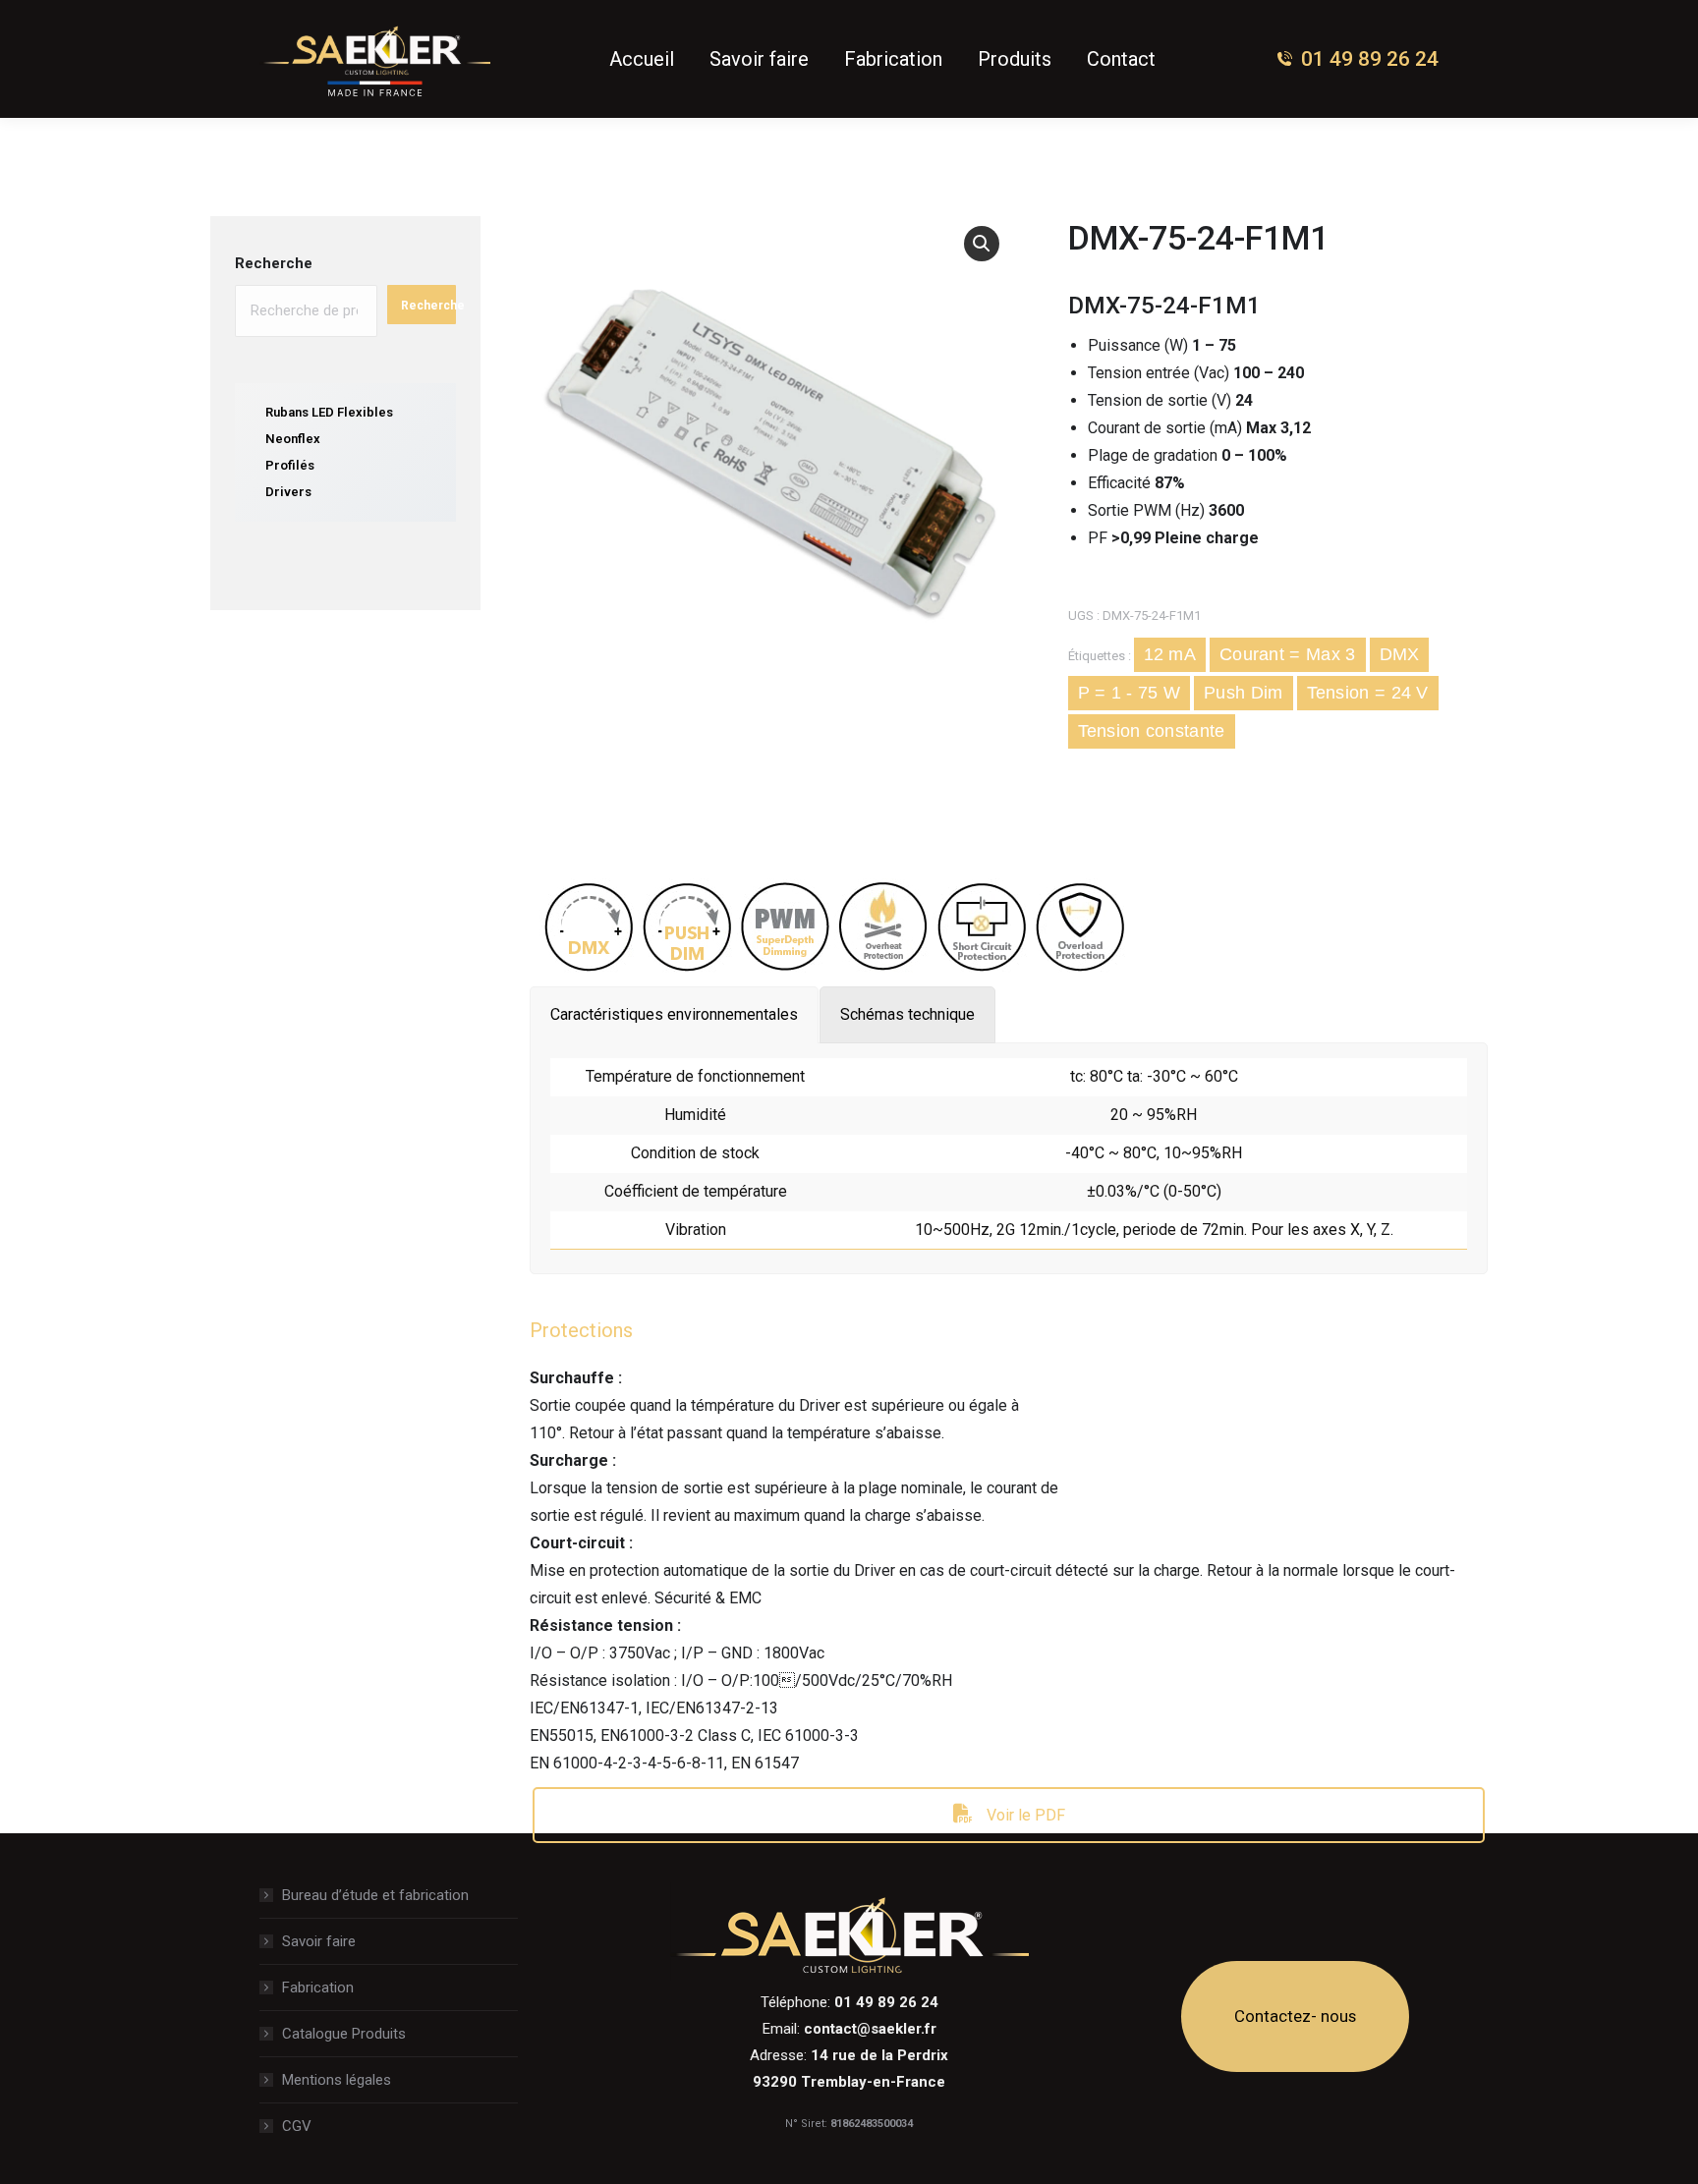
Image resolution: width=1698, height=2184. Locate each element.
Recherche (274, 263)
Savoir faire (319, 1941)
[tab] (674, 1015)
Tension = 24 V (1368, 693)
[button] (982, 244)
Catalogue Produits (344, 2034)
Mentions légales (337, 2080)
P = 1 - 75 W (1130, 693)
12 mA (1170, 654)
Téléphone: (849, 2002)
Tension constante (1152, 731)
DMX (1400, 654)
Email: (849, 2029)
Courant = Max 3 (1288, 654)
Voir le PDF (1024, 1815)
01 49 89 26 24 (1370, 59)
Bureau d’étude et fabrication (375, 1895)
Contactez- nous (1295, 2016)
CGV (297, 2126)
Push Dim (1243, 693)
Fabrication (318, 1988)
